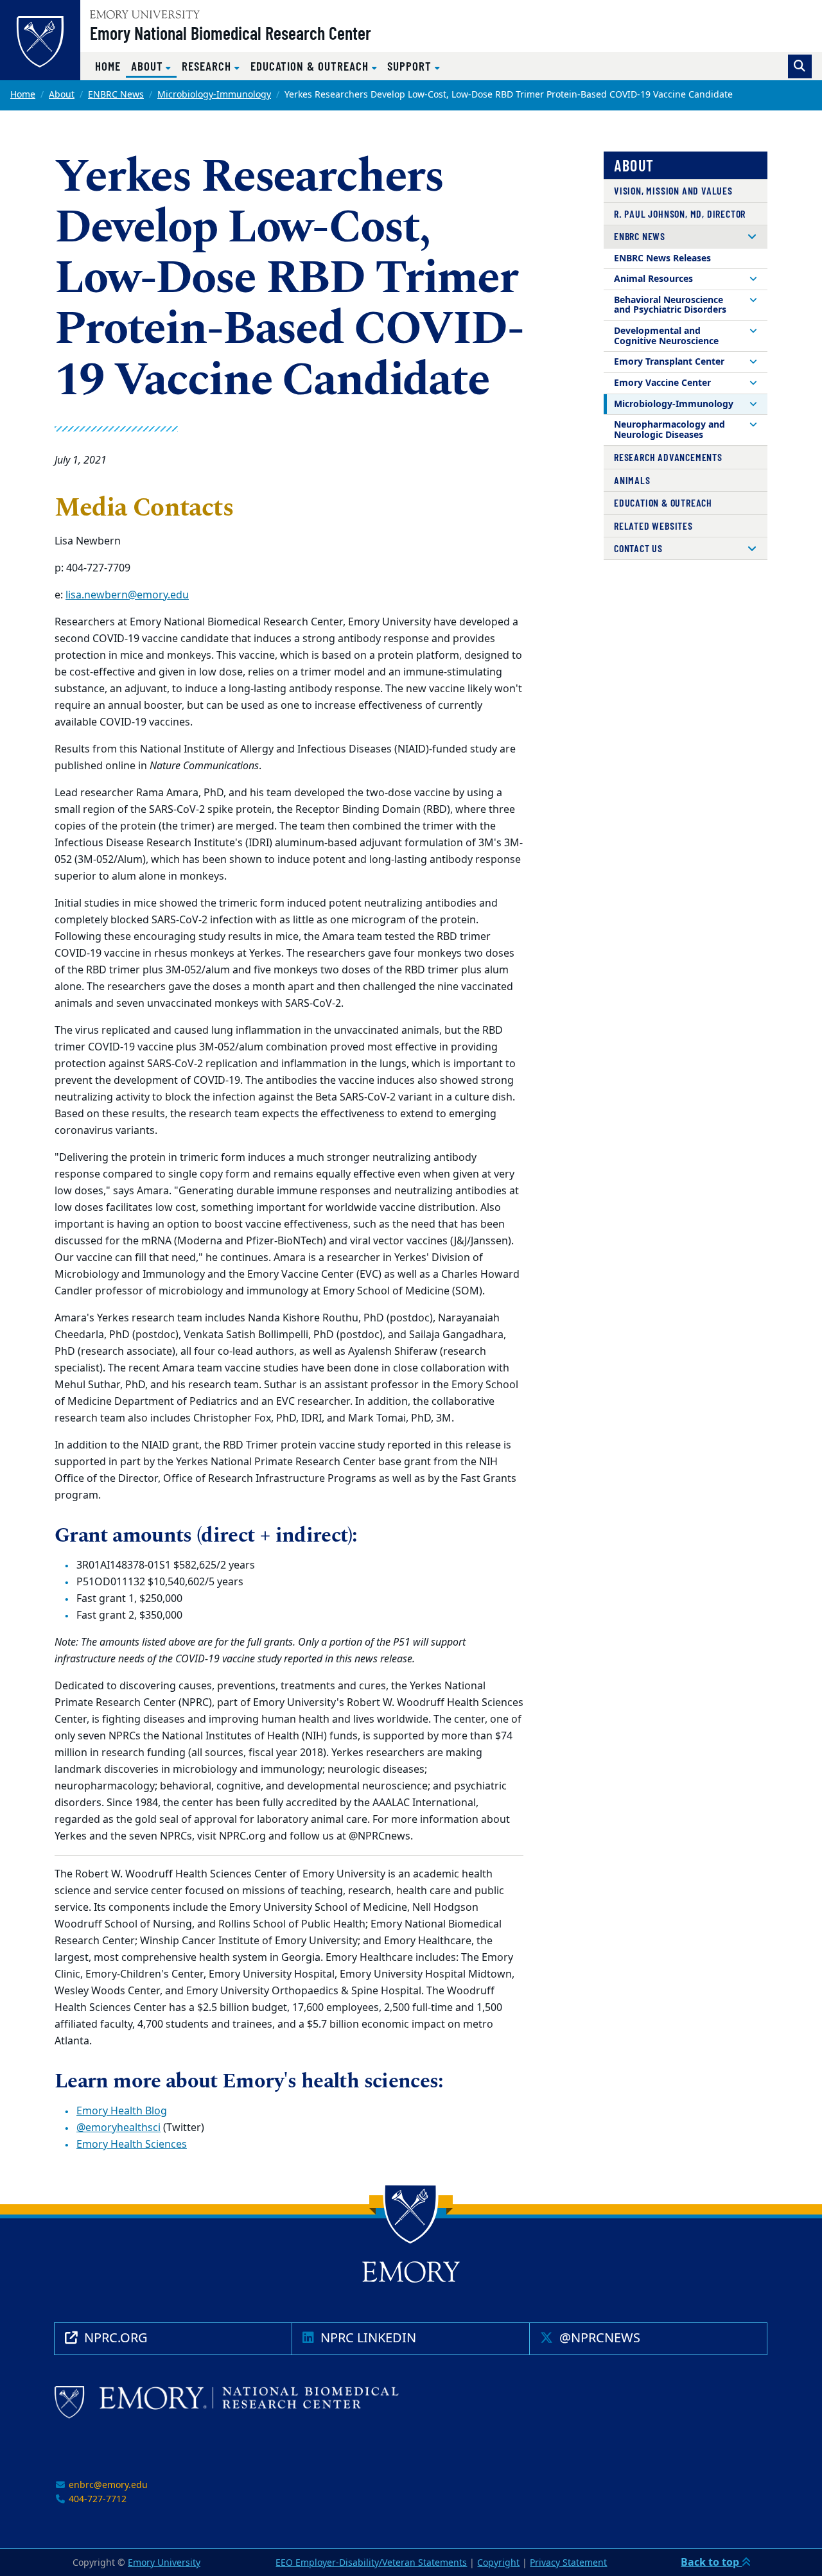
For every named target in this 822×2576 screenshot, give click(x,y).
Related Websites (653, 526)
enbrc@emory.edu (107, 2485)
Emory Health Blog (122, 2111)
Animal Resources (653, 279)
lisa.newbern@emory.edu (127, 595)
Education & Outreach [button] (311, 66)
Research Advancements (668, 457)
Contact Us (638, 548)
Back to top (711, 2563)
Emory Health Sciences (132, 2145)
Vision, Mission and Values (673, 190)
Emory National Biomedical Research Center (231, 33)
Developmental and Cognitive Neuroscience (666, 336)
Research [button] (208, 66)
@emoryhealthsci (118, 2128)
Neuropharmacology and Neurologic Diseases (669, 430)
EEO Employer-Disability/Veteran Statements (371, 2563)
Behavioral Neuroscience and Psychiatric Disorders (670, 305)
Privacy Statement (568, 2563)
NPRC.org (114, 2338)
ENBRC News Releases (662, 258)
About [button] (154, 65)
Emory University (164, 2563)
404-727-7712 (96, 2499)
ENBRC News (116, 95)
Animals (632, 480)
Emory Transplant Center (669, 362)
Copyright (498, 2563)
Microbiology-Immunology (214, 95)
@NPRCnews (598, 2338)
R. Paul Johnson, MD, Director (680, 213)
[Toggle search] (800, 66)
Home (108, 66)
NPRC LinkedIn (367, 2338)
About (62, 95)
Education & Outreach (663, 502)
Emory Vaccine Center (662, 383)
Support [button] (411, 66)
